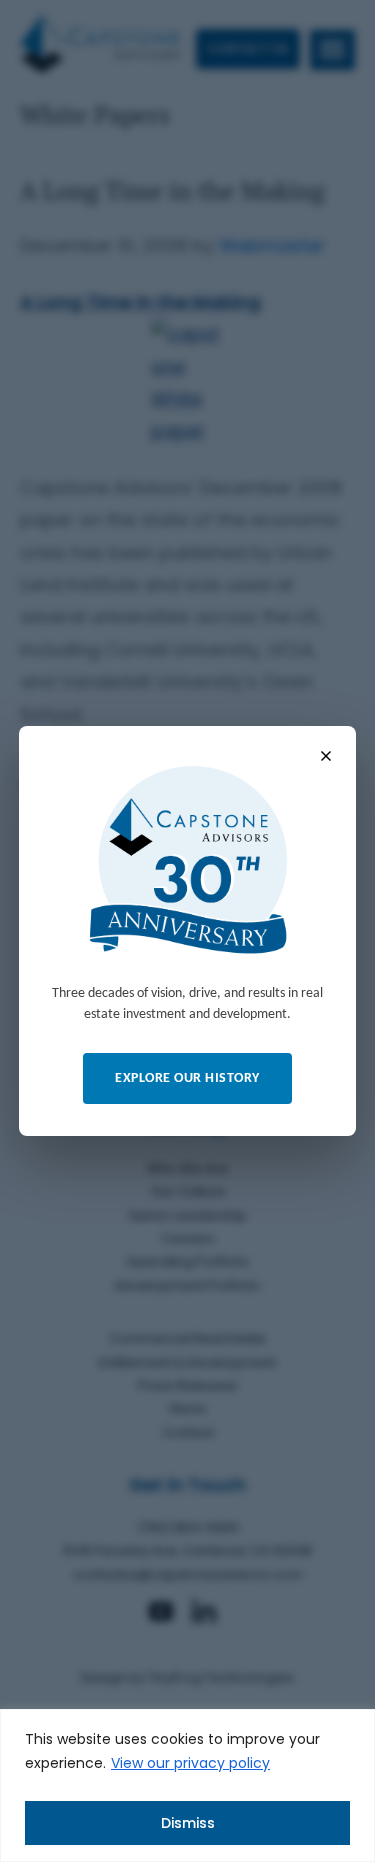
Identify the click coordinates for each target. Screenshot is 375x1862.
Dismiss (188, 1823)
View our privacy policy (190, 1763)
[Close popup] (326, 756)
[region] (187, 1785)
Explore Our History (187, 1078)
